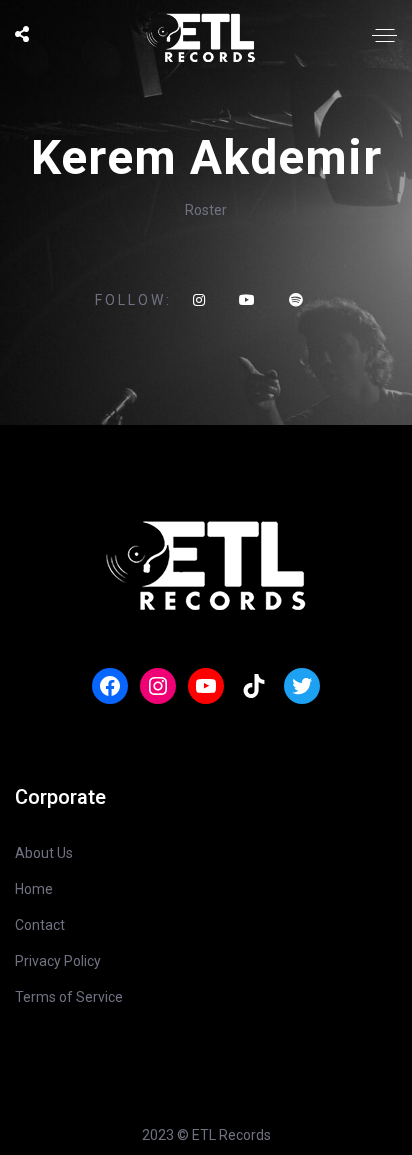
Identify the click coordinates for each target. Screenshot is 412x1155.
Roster (206, 210)
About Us (44, 853)
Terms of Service (69, 997)
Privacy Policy (58, 961)
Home (34, 889)
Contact (40, 925)
